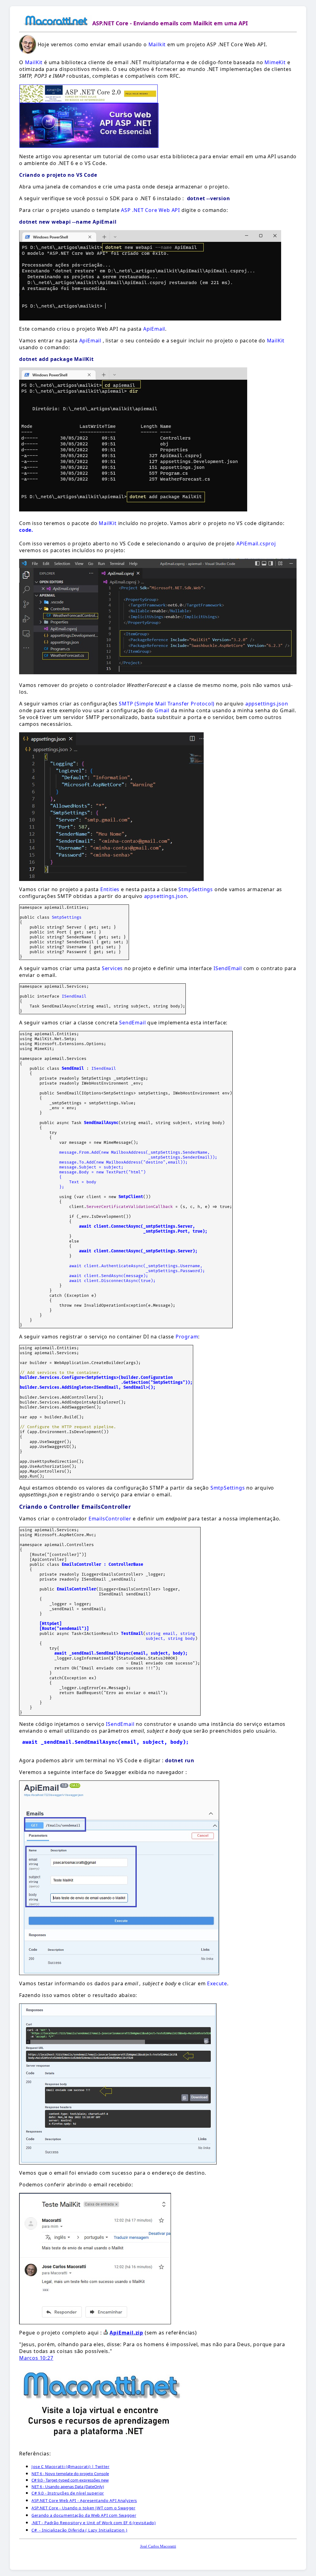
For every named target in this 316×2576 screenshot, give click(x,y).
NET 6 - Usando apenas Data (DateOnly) (68, 2487)
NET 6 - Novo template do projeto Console (70, 2474)
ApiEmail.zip (126, 2333)
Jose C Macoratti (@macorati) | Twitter (71, 2466)
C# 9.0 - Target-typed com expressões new (70, 2480)
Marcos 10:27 (36, 2358)
